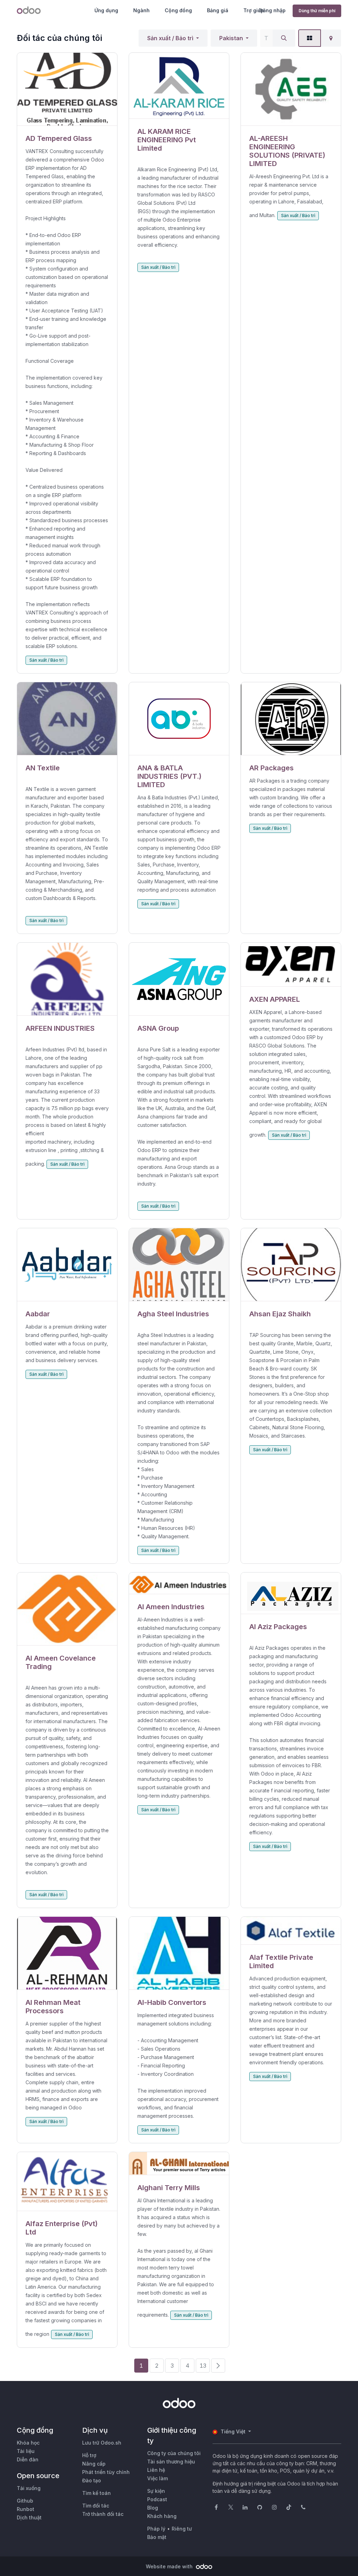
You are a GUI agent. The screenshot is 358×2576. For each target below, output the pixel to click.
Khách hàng (162, 2516)
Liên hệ (156, 2470)
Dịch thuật (29, 2517)
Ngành (141, 10)
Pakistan (231, 38)
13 (203, 2366)
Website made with (170, 2566)
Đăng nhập (272, 10)
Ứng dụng (106, 10)
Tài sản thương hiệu (171, 2462)
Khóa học (28, 2443)
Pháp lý (156, 2529)
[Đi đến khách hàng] (67, 89)
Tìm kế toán (96, 2493)
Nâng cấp (94, 2464)
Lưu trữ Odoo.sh (102, 2443)
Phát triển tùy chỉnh (106, 2472)
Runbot (26, 2509)
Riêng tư (182, 2529)
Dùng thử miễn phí (317, 11)
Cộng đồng (178, 10)
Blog (153, 2508)
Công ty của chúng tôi (174, 2453)
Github (25, 2501)
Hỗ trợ (89, 2455)
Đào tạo (92, 2480)
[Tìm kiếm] (284, 38)
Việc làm (157, 2478)
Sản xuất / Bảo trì (170, 38)
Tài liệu (26, 2451)
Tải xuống (29, 2488)
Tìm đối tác (96, 2506)
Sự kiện (156, 2491)
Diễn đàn (28, 2459)
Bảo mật (157, 2537)
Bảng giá (218, 10)
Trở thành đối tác (103, 2514)
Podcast (157, 2499)
